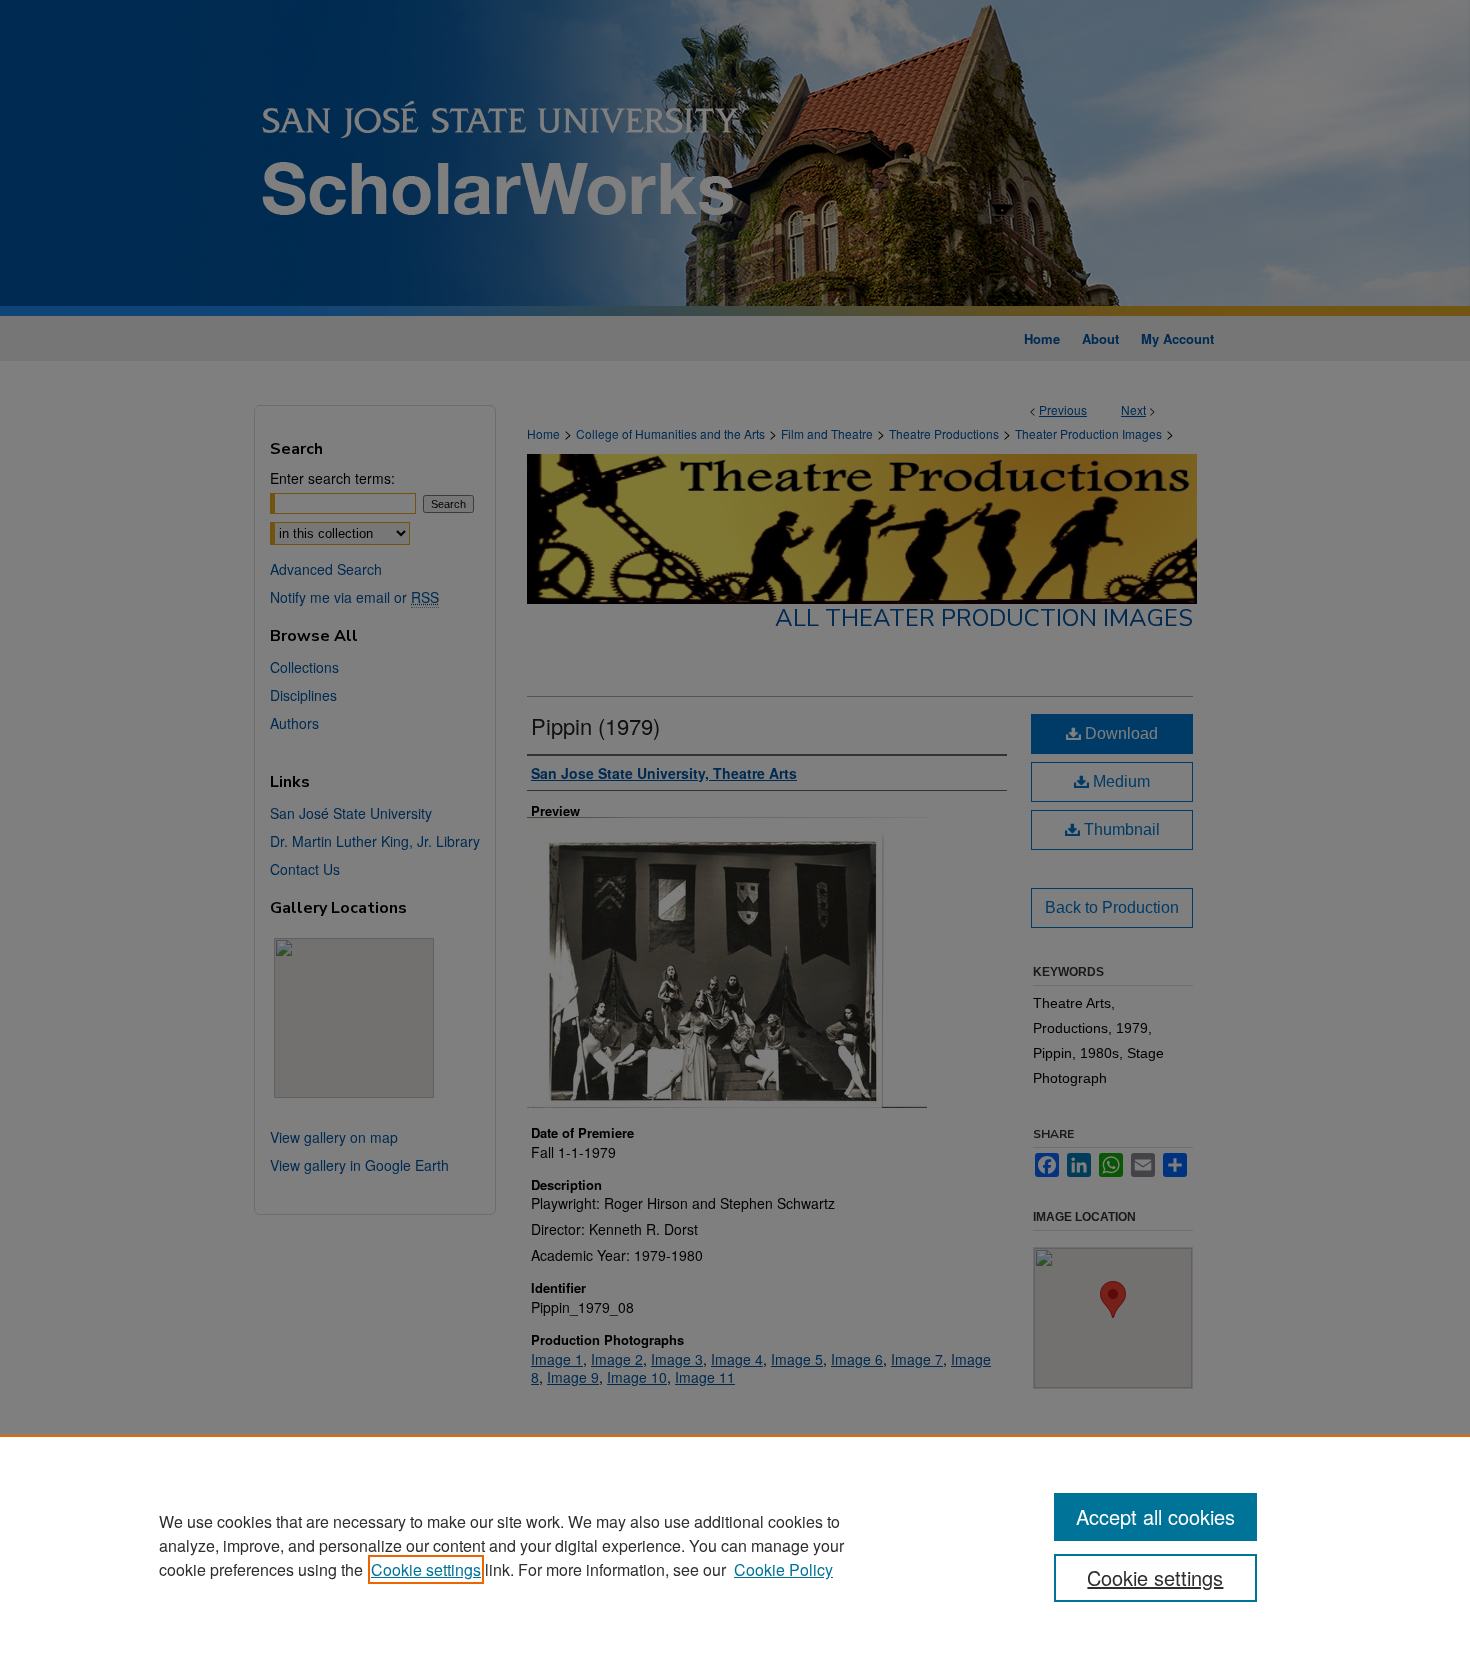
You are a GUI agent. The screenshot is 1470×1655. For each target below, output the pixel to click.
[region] (735, 1545)
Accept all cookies (1155, 1516)
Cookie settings (426, 1569)
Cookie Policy (783, 1569)
